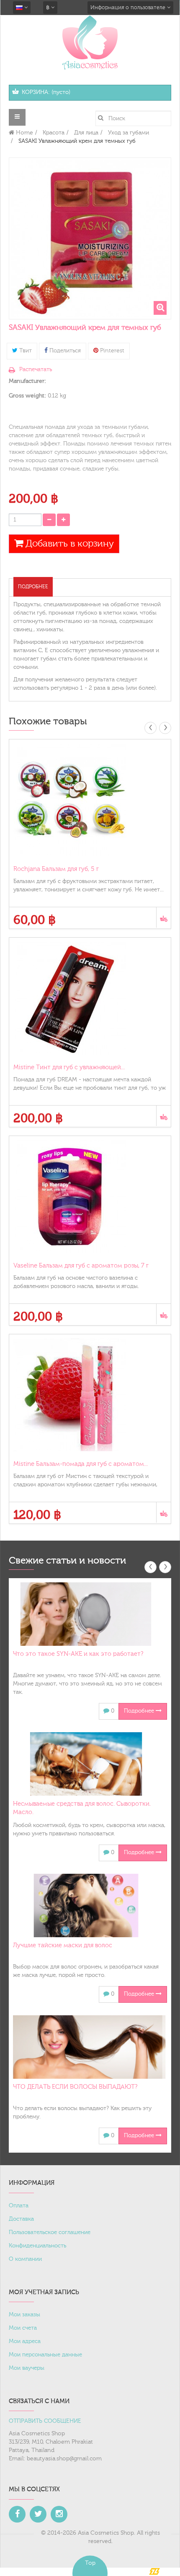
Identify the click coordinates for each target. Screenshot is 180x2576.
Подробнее (33, 587)
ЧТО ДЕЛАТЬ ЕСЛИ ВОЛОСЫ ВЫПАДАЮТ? (75, 2087)
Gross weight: (27, 396)
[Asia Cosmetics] (90, 42)
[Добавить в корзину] (163, 917)
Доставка (21, 2219)
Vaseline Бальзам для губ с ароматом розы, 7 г (81, 1266)
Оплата (19, 2206)
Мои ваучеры (27, 2368)
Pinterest (111, 351)
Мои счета (23, 2328)
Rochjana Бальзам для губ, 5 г (56, 869)
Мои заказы (24, 2315)
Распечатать (36, 369)
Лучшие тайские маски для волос (63, 1945)
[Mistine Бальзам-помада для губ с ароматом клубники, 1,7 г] (90, 1395)
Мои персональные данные (45, 2355)
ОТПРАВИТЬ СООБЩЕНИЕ (45, 2421)
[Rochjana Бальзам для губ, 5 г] (90, 800)
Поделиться (64, 351)
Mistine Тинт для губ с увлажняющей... (69, 1067)
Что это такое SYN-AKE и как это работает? (78, 1654)
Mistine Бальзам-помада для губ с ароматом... (81, 1464)
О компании (25, 2259)
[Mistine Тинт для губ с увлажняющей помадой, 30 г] (90, 998)
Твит (25, 351)
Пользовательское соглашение (50, 2232)
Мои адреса (25, 2341)
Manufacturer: (27, 381)
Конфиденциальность (37, 2246)
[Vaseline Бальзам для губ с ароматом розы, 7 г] (90, 1197)
